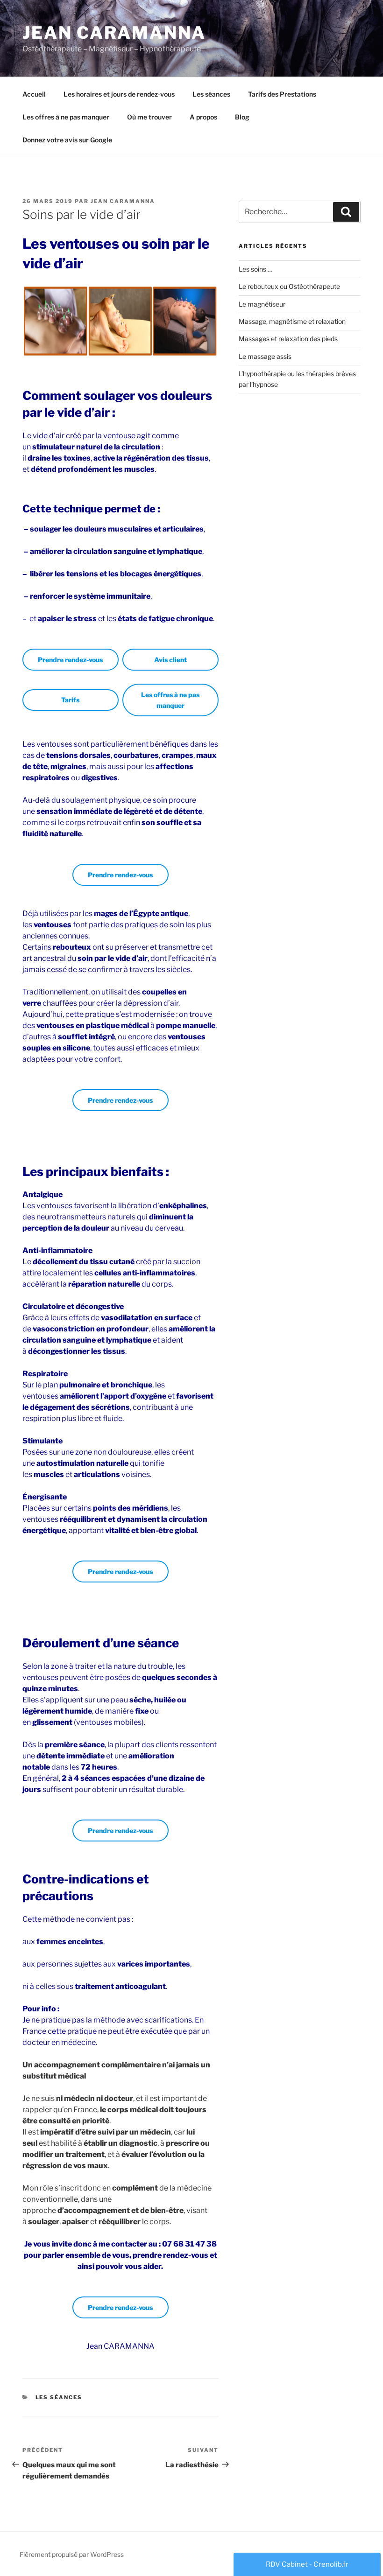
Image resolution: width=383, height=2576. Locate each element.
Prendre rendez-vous (70, 660)
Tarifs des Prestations (282, 94)
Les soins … (255, 269)
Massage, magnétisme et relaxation (292, 321)
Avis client (170, 660)
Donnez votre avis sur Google (67, 140)
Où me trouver (149, 117)
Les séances (211, 94)
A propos (203, 117)
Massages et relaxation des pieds (288, 339)
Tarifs (70, 700)
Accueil (34, 94)
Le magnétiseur (262, 304)
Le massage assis (265, 356)
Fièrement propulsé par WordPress (72, 2554)
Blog (242, 117)
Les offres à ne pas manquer (66, 117)
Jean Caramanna (114, 33)
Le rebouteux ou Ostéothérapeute (289, 286)
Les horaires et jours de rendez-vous (119, 94)
